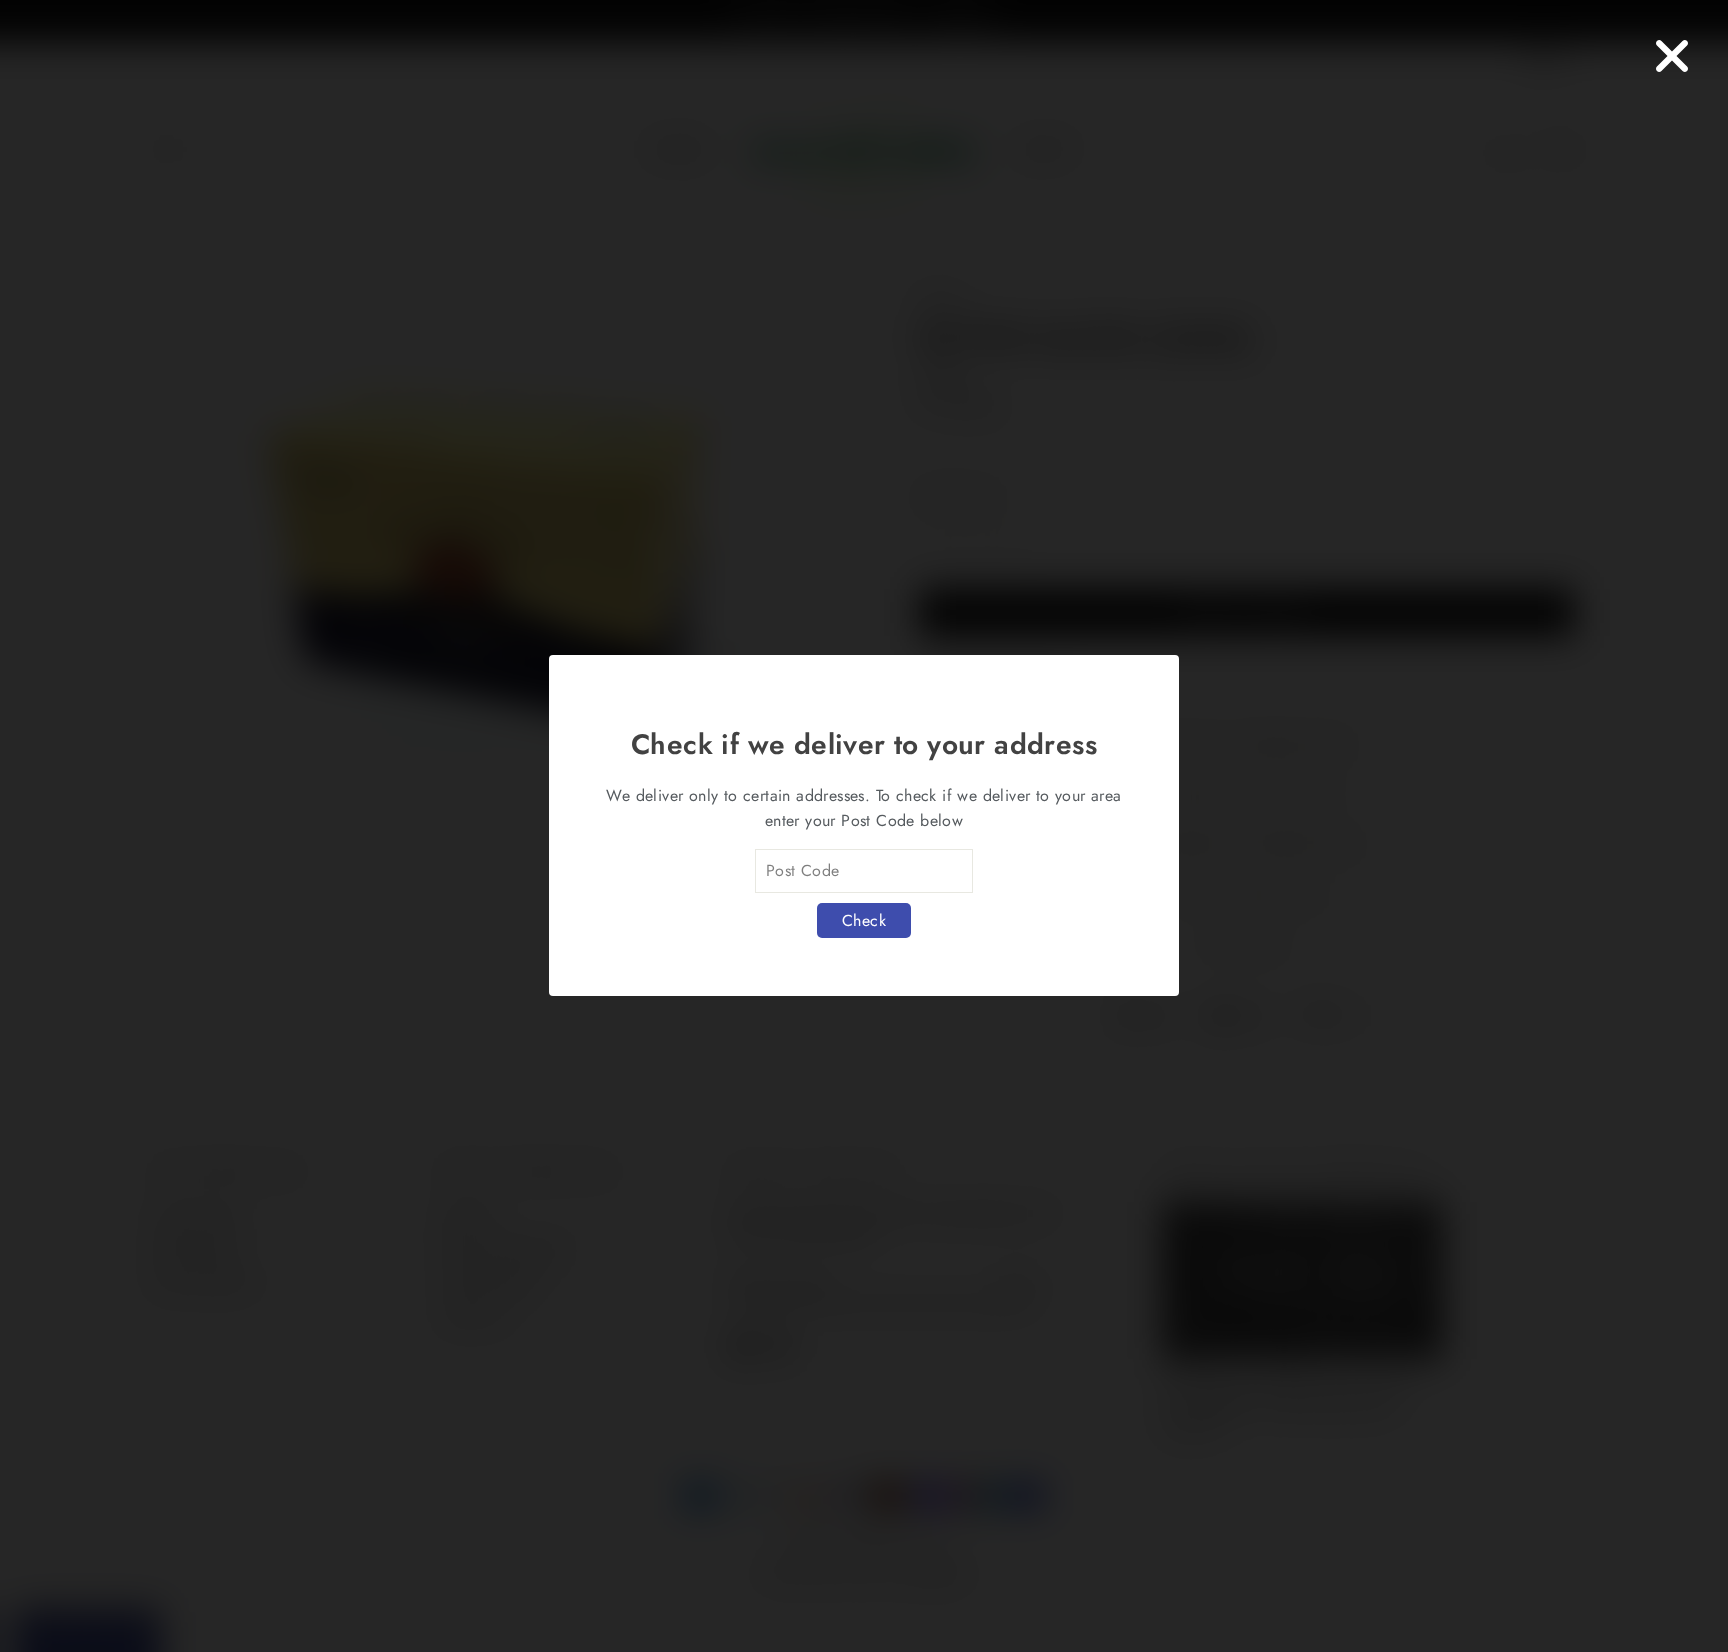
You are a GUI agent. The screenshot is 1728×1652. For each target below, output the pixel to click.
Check (864, 920)
